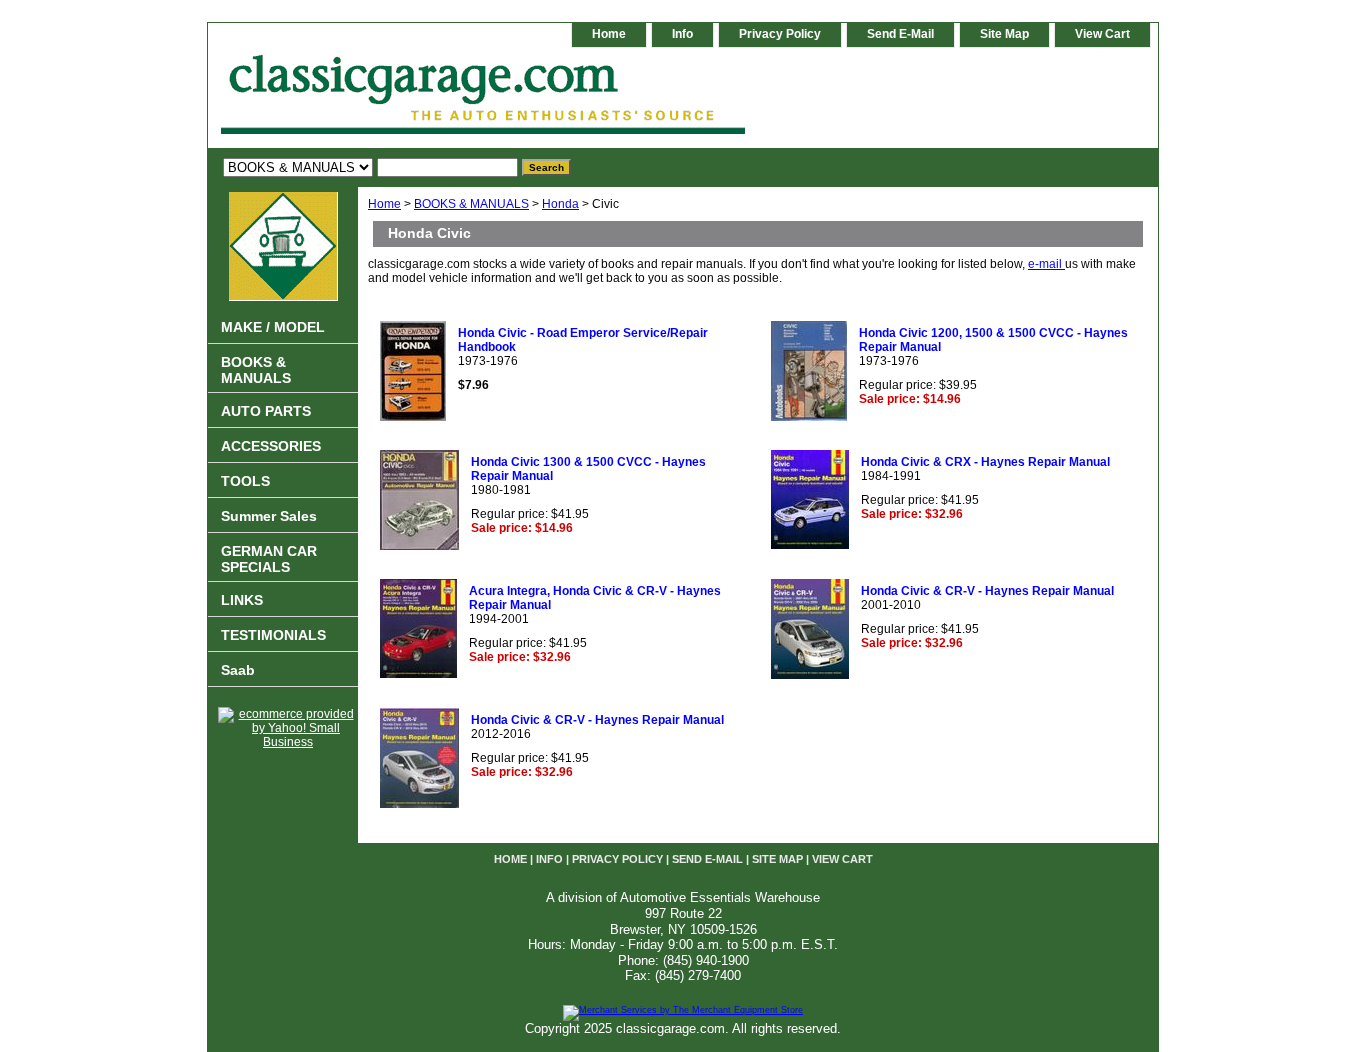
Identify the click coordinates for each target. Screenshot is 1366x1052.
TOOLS (245, 481)
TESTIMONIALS (273, 635)
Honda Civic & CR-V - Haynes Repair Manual (987, 591)
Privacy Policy (780, 34)
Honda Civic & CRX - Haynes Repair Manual (985, 462)
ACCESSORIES (271, 446)
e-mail (1046, 264)
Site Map (1004, 34)
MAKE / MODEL (273, 327)
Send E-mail (900, 34)
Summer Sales (269, 516)
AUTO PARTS (266, 411)
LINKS (242, 600)
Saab (238, 670)
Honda (560, 204)
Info (682, 34)
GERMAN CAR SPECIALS (269, 559)
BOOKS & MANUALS (471, 204)
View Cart (1102, 34)
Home (384, 204)
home (609, 34)
